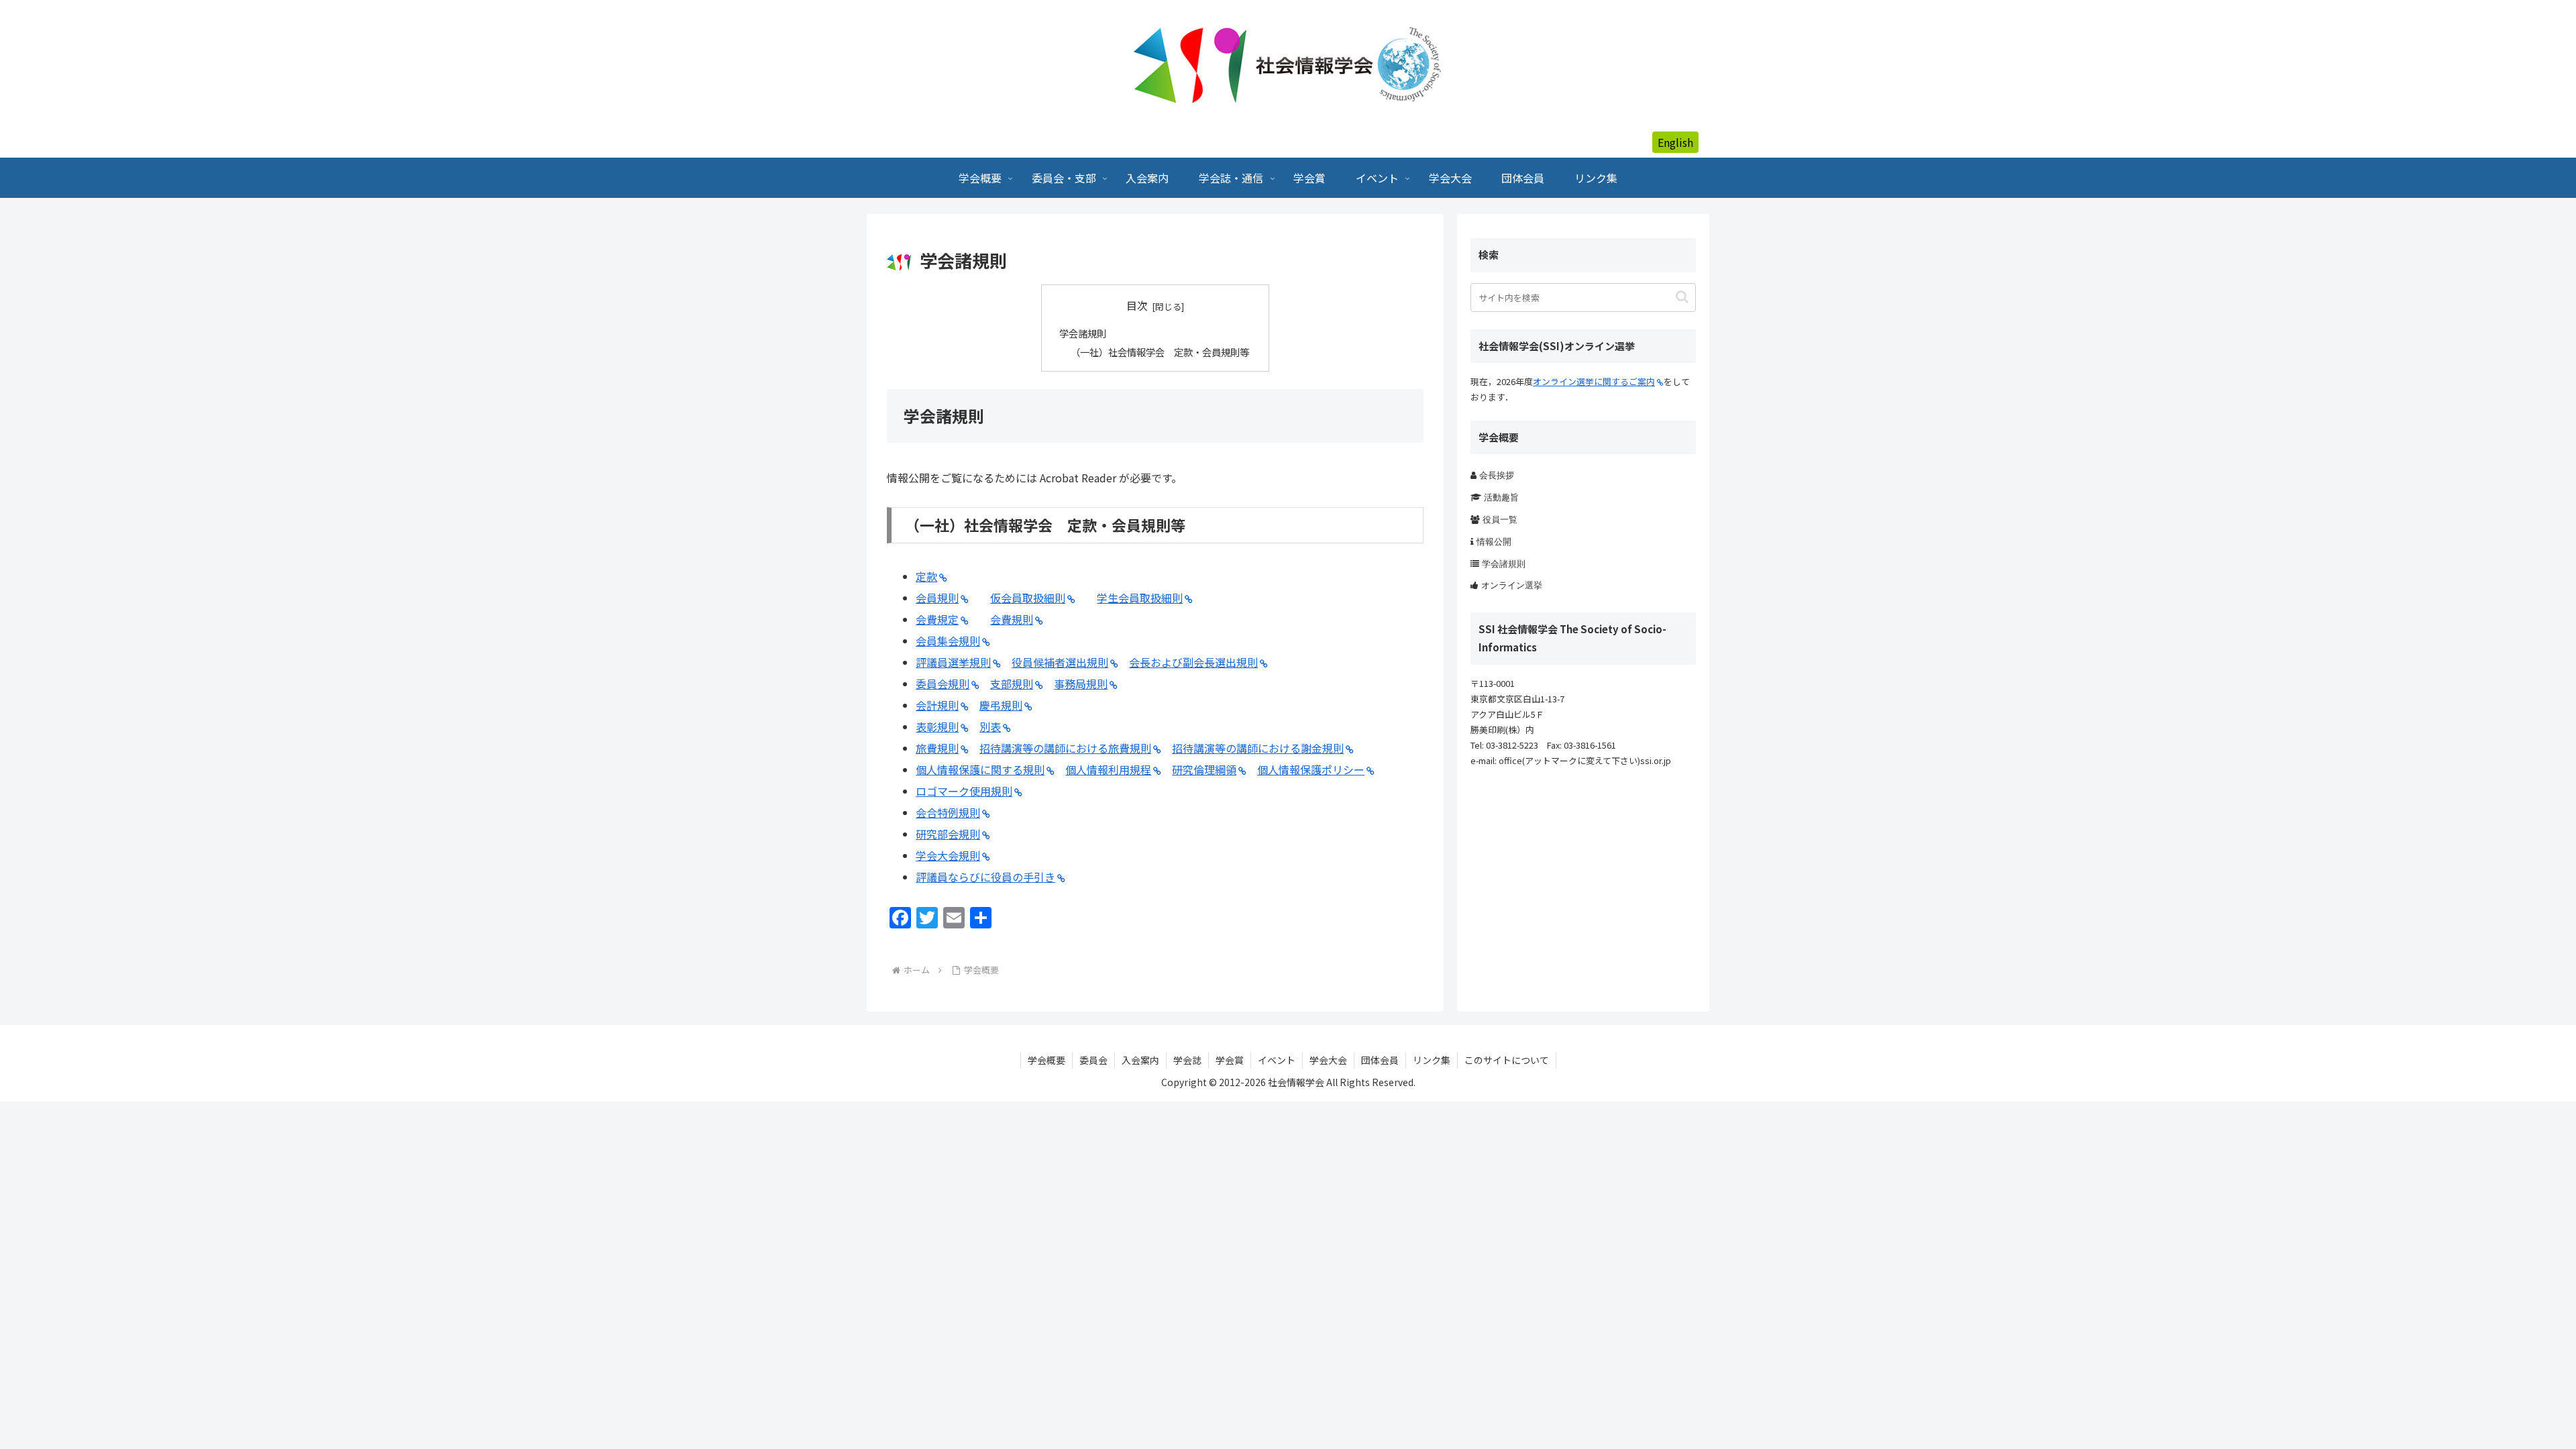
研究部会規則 (948, 834)
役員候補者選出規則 (1060, 662)
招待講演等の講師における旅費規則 (1065, 748)
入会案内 (1140, 1060)
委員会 (1093, 1060)
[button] (1682, 297)
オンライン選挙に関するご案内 (1594, 381)
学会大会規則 (948, 855)
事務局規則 (1081, 684)
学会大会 (1328, 1060)
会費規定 (937, 619)
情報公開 (1494, 542)
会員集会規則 (948, 641)
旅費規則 (937, 748)
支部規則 (1012, 684)
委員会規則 (943, 684)
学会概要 (1046, 1060)
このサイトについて (1507, 1060)
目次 (1137, 306)
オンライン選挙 (1512, 585)
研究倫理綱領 (1204, 769)
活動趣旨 (1501, 497)
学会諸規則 (1083, 333)
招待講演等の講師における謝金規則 (1258, 748)
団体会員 (1380, 1060)
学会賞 (1230, 1060)
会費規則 (1012, 619)
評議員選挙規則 (953, 662)
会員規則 (937, 598)
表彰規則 (937, 727)
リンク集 (1432, 1060)
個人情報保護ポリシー (1311, 769)
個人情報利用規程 (1108, 769)
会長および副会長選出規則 (1193, 662)
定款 (926, 576)
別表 (990, 727)
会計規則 (937, 705)
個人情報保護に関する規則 (980, 769)
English (1675, 142)
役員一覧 (1500, 520)
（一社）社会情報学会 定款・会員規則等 (1160, 352)
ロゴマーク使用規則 (964, 791)
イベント (1277, 1060)
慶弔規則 (1001, 705)
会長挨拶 (1497, 475)
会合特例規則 (948, 812)
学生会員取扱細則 (1140, 598)
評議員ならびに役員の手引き (985, 877)
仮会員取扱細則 (1028, 598)
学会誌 (1187, 1060)
